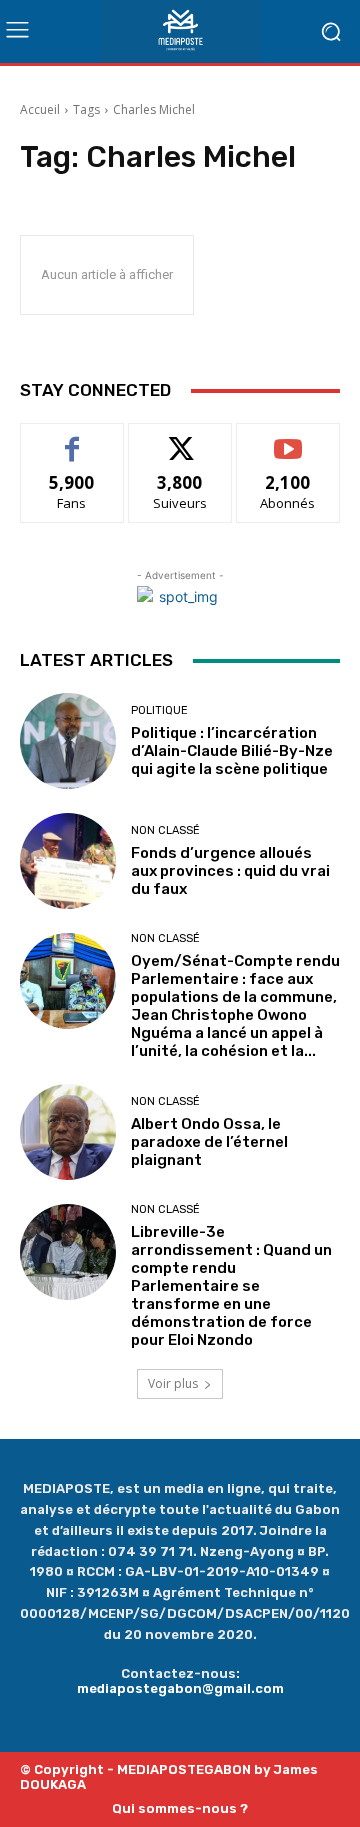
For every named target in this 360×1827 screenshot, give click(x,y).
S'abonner (288, 438)
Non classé (165, 830)
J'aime (72, 438)
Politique (159, 710)
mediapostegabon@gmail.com (180, 1688)
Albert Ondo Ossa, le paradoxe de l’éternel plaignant (209, 1142)
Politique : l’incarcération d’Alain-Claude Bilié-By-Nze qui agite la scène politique (232, 751)
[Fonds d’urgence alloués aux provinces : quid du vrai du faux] (68, 861)
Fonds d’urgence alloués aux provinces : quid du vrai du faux (230, 871)
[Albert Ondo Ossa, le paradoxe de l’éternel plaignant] (68, 1132)
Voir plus (173, 1383)
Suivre (180, 438)
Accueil (40, 109)
